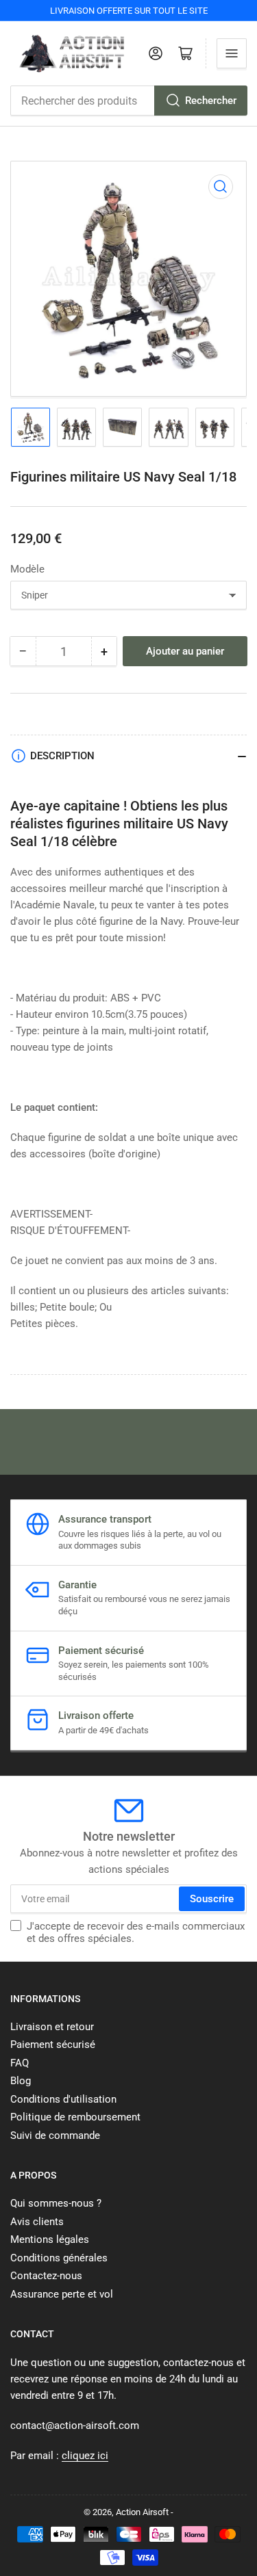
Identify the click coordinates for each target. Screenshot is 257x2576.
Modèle (27, 569)
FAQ (20, 2063)
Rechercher (211, 101)
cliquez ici (85, 2456)
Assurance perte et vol (62, 2294)
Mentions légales (50, 2239)
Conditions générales (59, 2258)
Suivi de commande (55, 2135)
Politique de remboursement (75, 2117)
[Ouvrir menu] (232, 53)
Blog (21, 2081)
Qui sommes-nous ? (56, 2203)
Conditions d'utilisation (63, 2099)
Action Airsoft (142, 2512)
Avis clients (37, 2222)
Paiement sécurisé (53, 2045)
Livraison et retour (52, 2027)
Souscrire (212, 1899)
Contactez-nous (46, 2276)
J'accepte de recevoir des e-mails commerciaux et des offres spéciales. (136, 1932)
